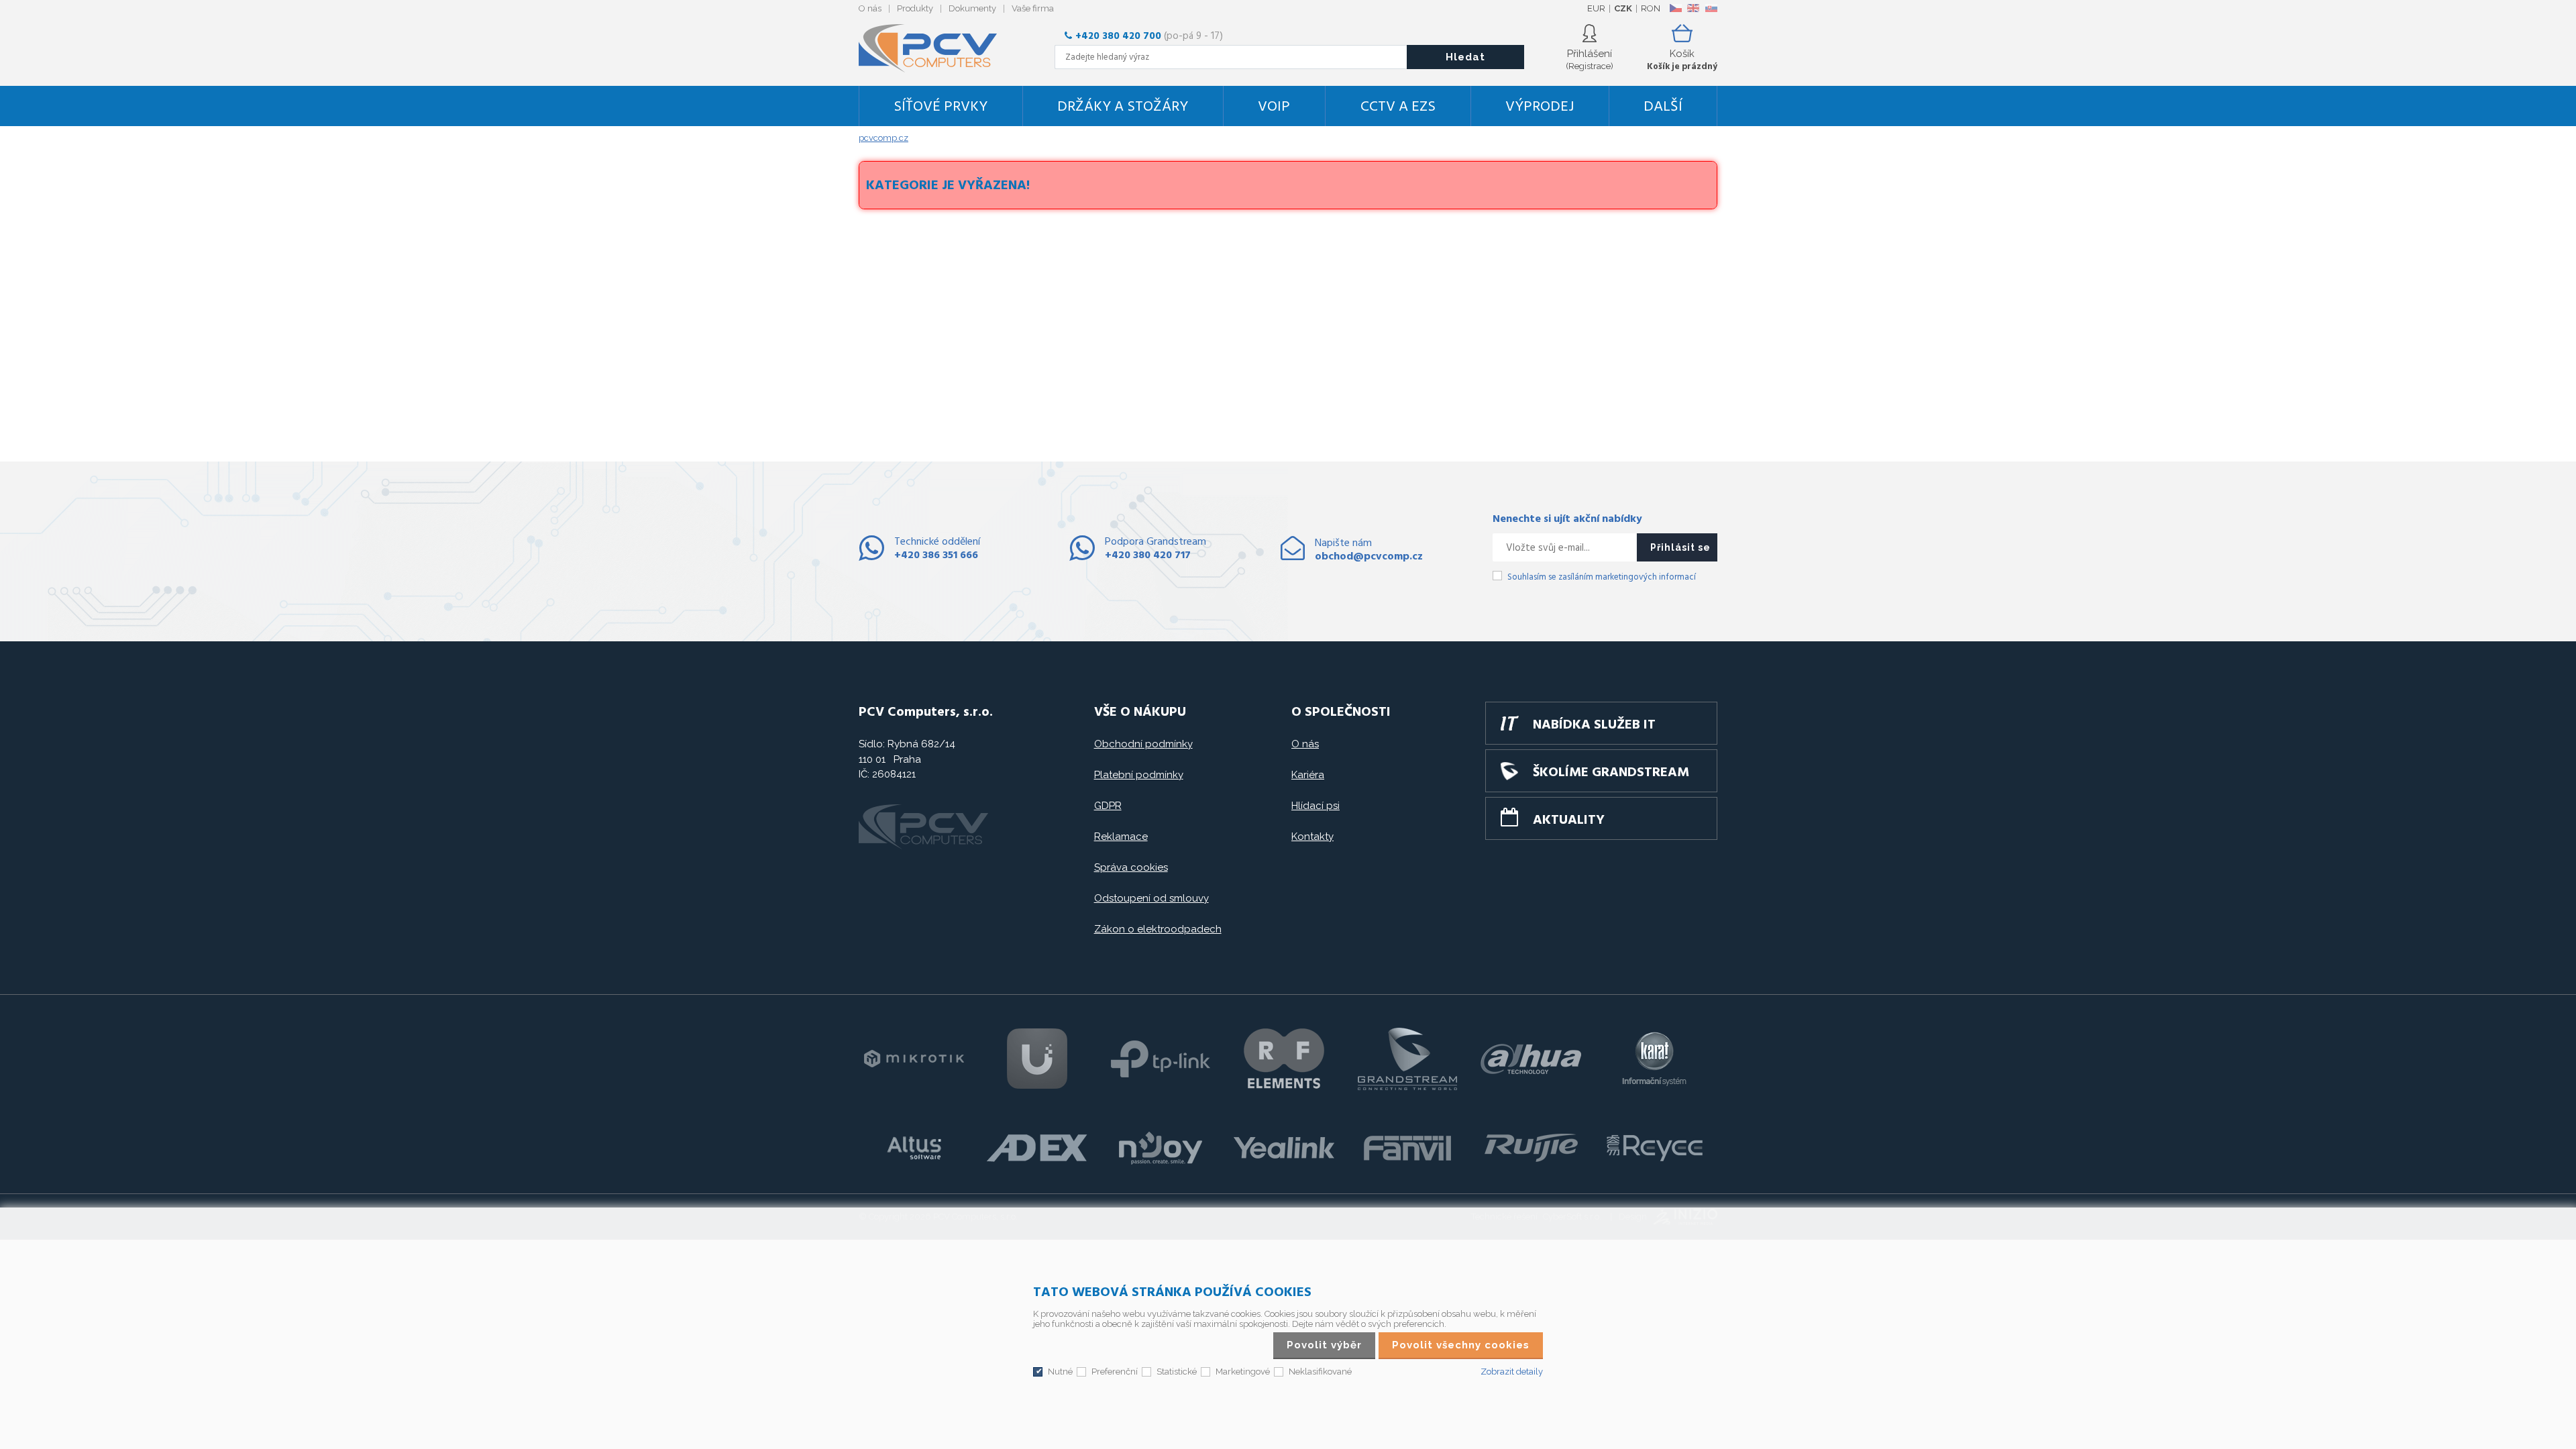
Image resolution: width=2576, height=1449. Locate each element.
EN (1693, 8)
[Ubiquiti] (1037, 1059)
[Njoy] (1161, 1148)
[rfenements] (1284, 1059)
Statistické (1177, 1372)
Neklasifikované (1320, 1372)
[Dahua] (1531, 1059)
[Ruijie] (1531, 1148)
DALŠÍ (1663, 107)
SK (1711, 8)
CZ (1675, 8)
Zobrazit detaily (1512, 1372)
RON (1651, 8)
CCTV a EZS (1398, 107)
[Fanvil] (1407, 1148)
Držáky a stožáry (1123, 107)
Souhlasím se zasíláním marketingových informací (1602, 577)
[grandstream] (1407, 1059)
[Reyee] (1654, 1148)
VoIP (1274, 107)
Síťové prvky (941, 107)
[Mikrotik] (914, 1059)
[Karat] (1654, 1059)
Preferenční (1115, 1372)
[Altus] (914, 1148)
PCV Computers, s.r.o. (936, 48)
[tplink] (1161, 1059)
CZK (1623, 8)
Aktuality (1569, 820)
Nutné (1060, 1372)
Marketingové (1243, 1372)
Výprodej (1540, 107)
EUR (1596, 8)
